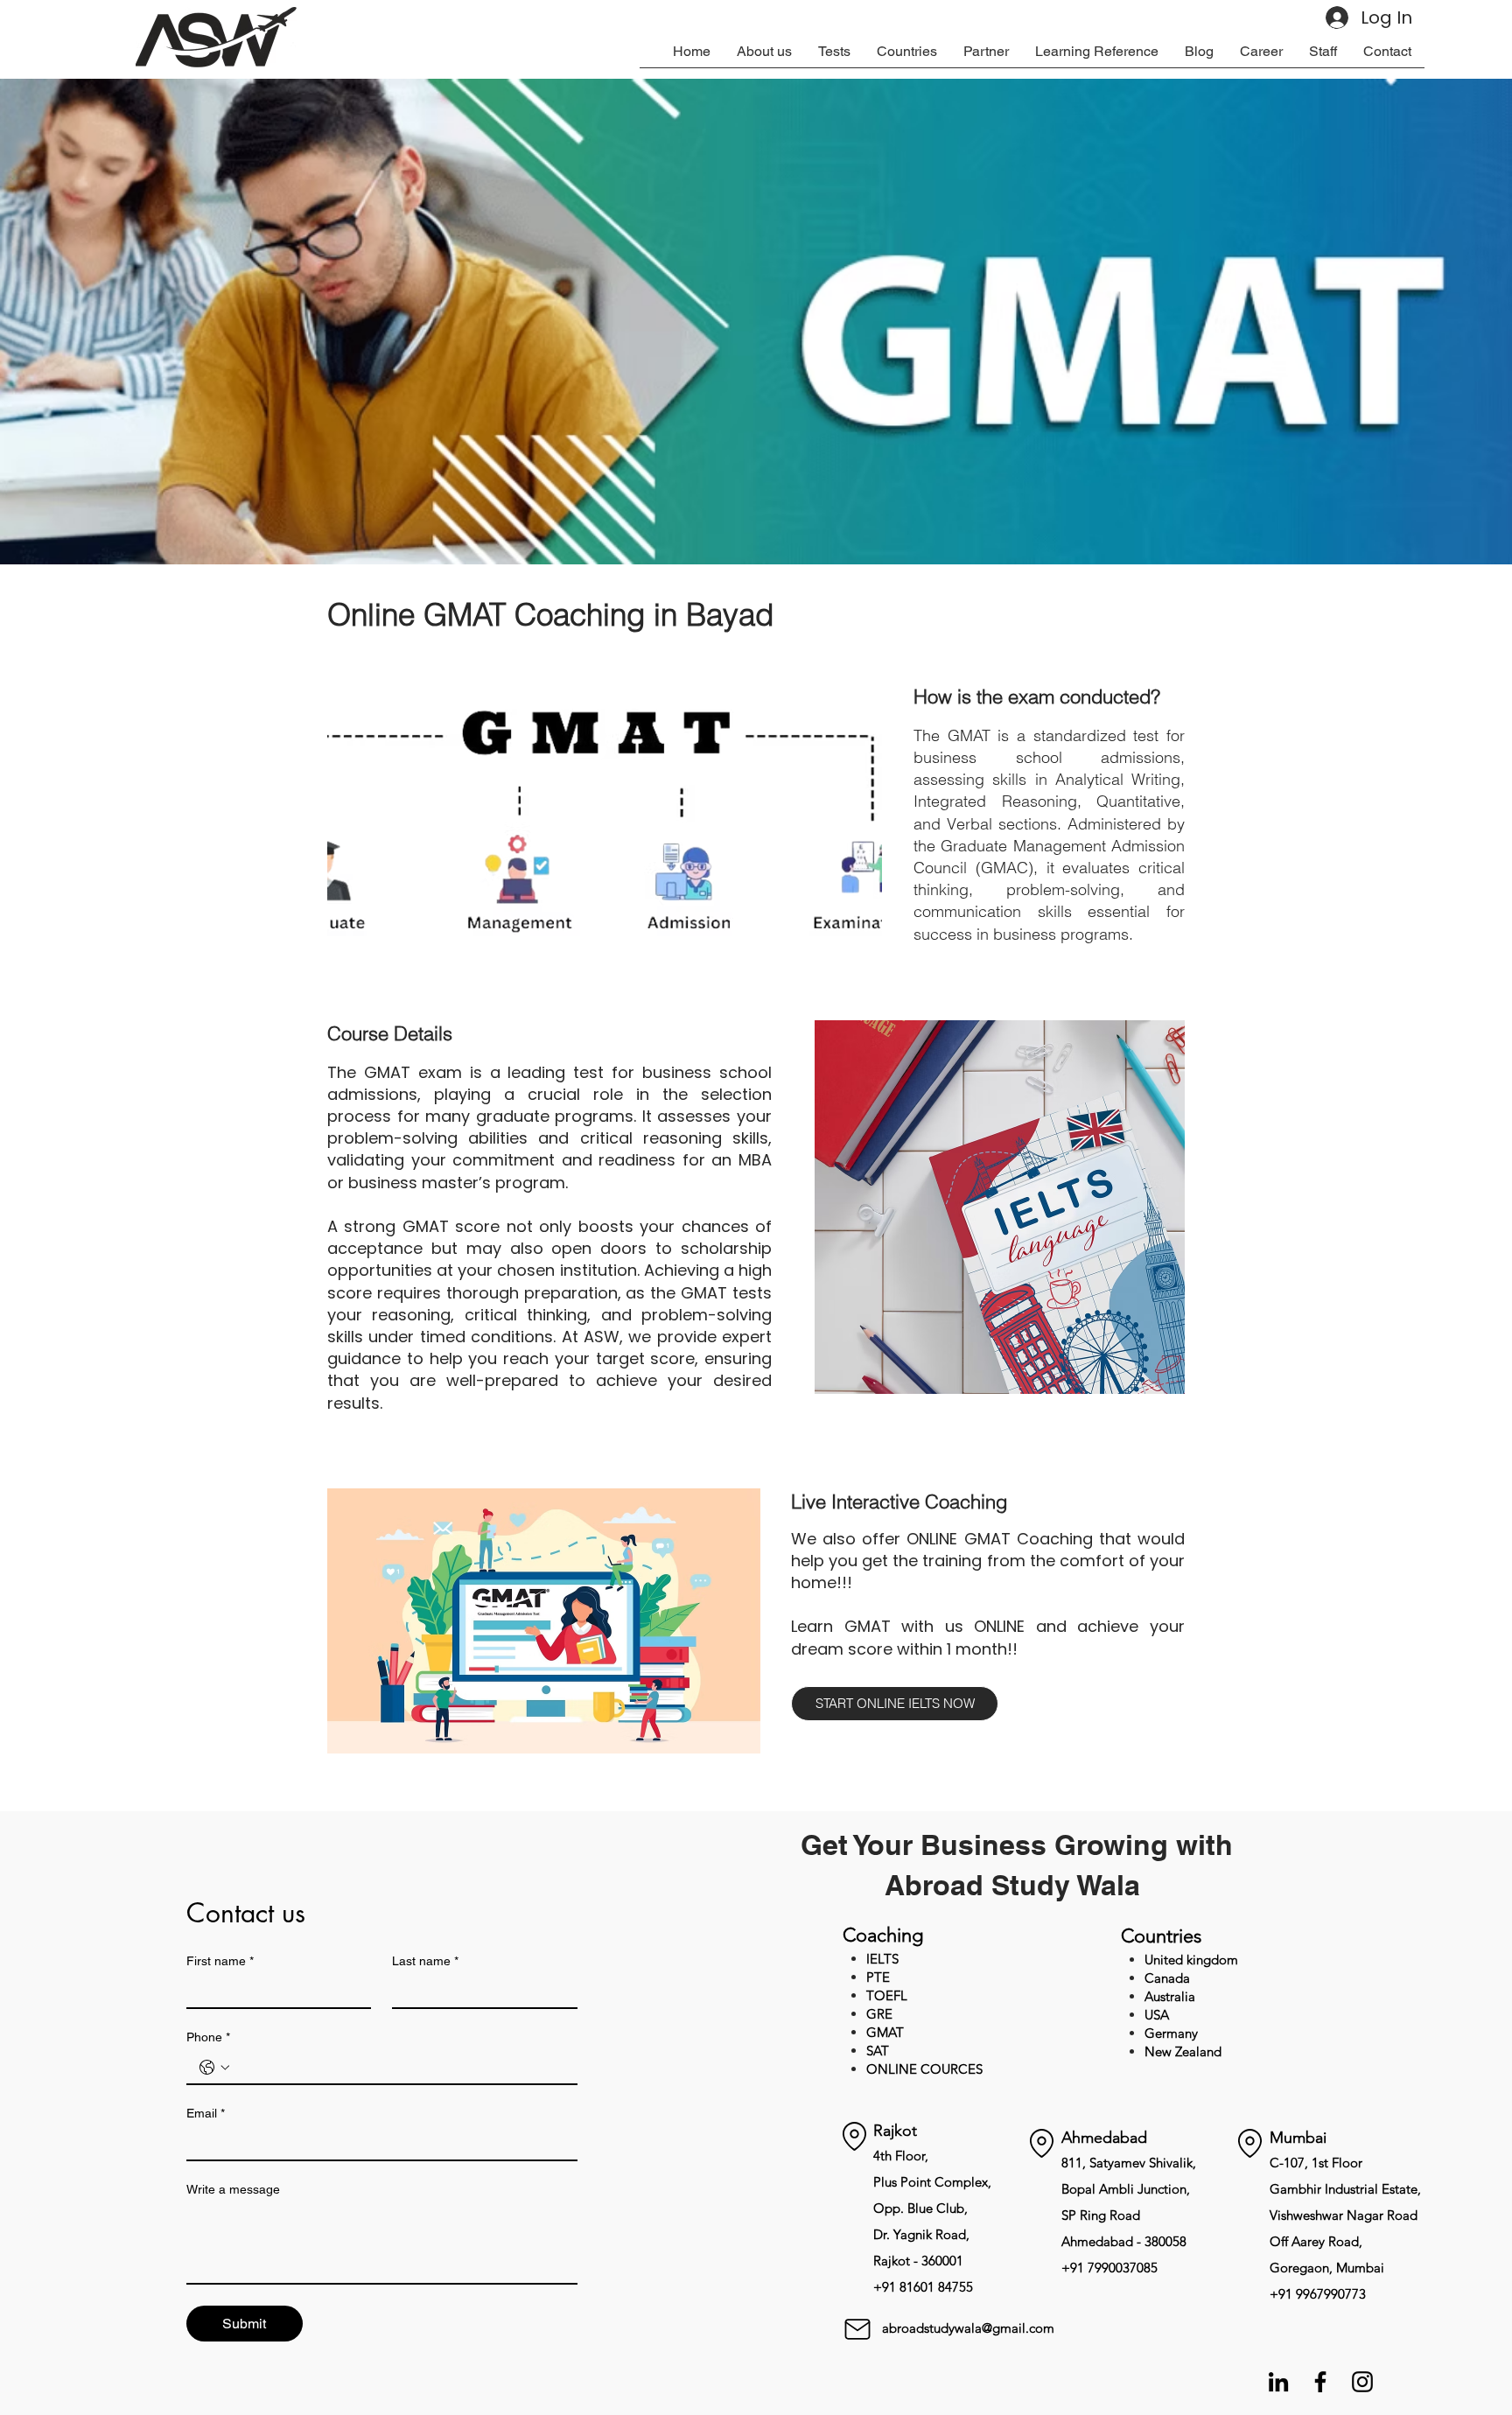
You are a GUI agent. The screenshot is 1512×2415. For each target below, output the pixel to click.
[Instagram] (1362, 2382)
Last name (425, 1961)
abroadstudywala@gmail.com (968, 2328)
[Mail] (857, 2329)
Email (206, 2113)
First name (220, 1961)
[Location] (854, 2136)
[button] (834, 57)
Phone (208, 2037)
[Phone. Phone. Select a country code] (214, 2068)
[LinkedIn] (1278, 2382)
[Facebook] (1320, 2382)
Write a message (233, 2189)
